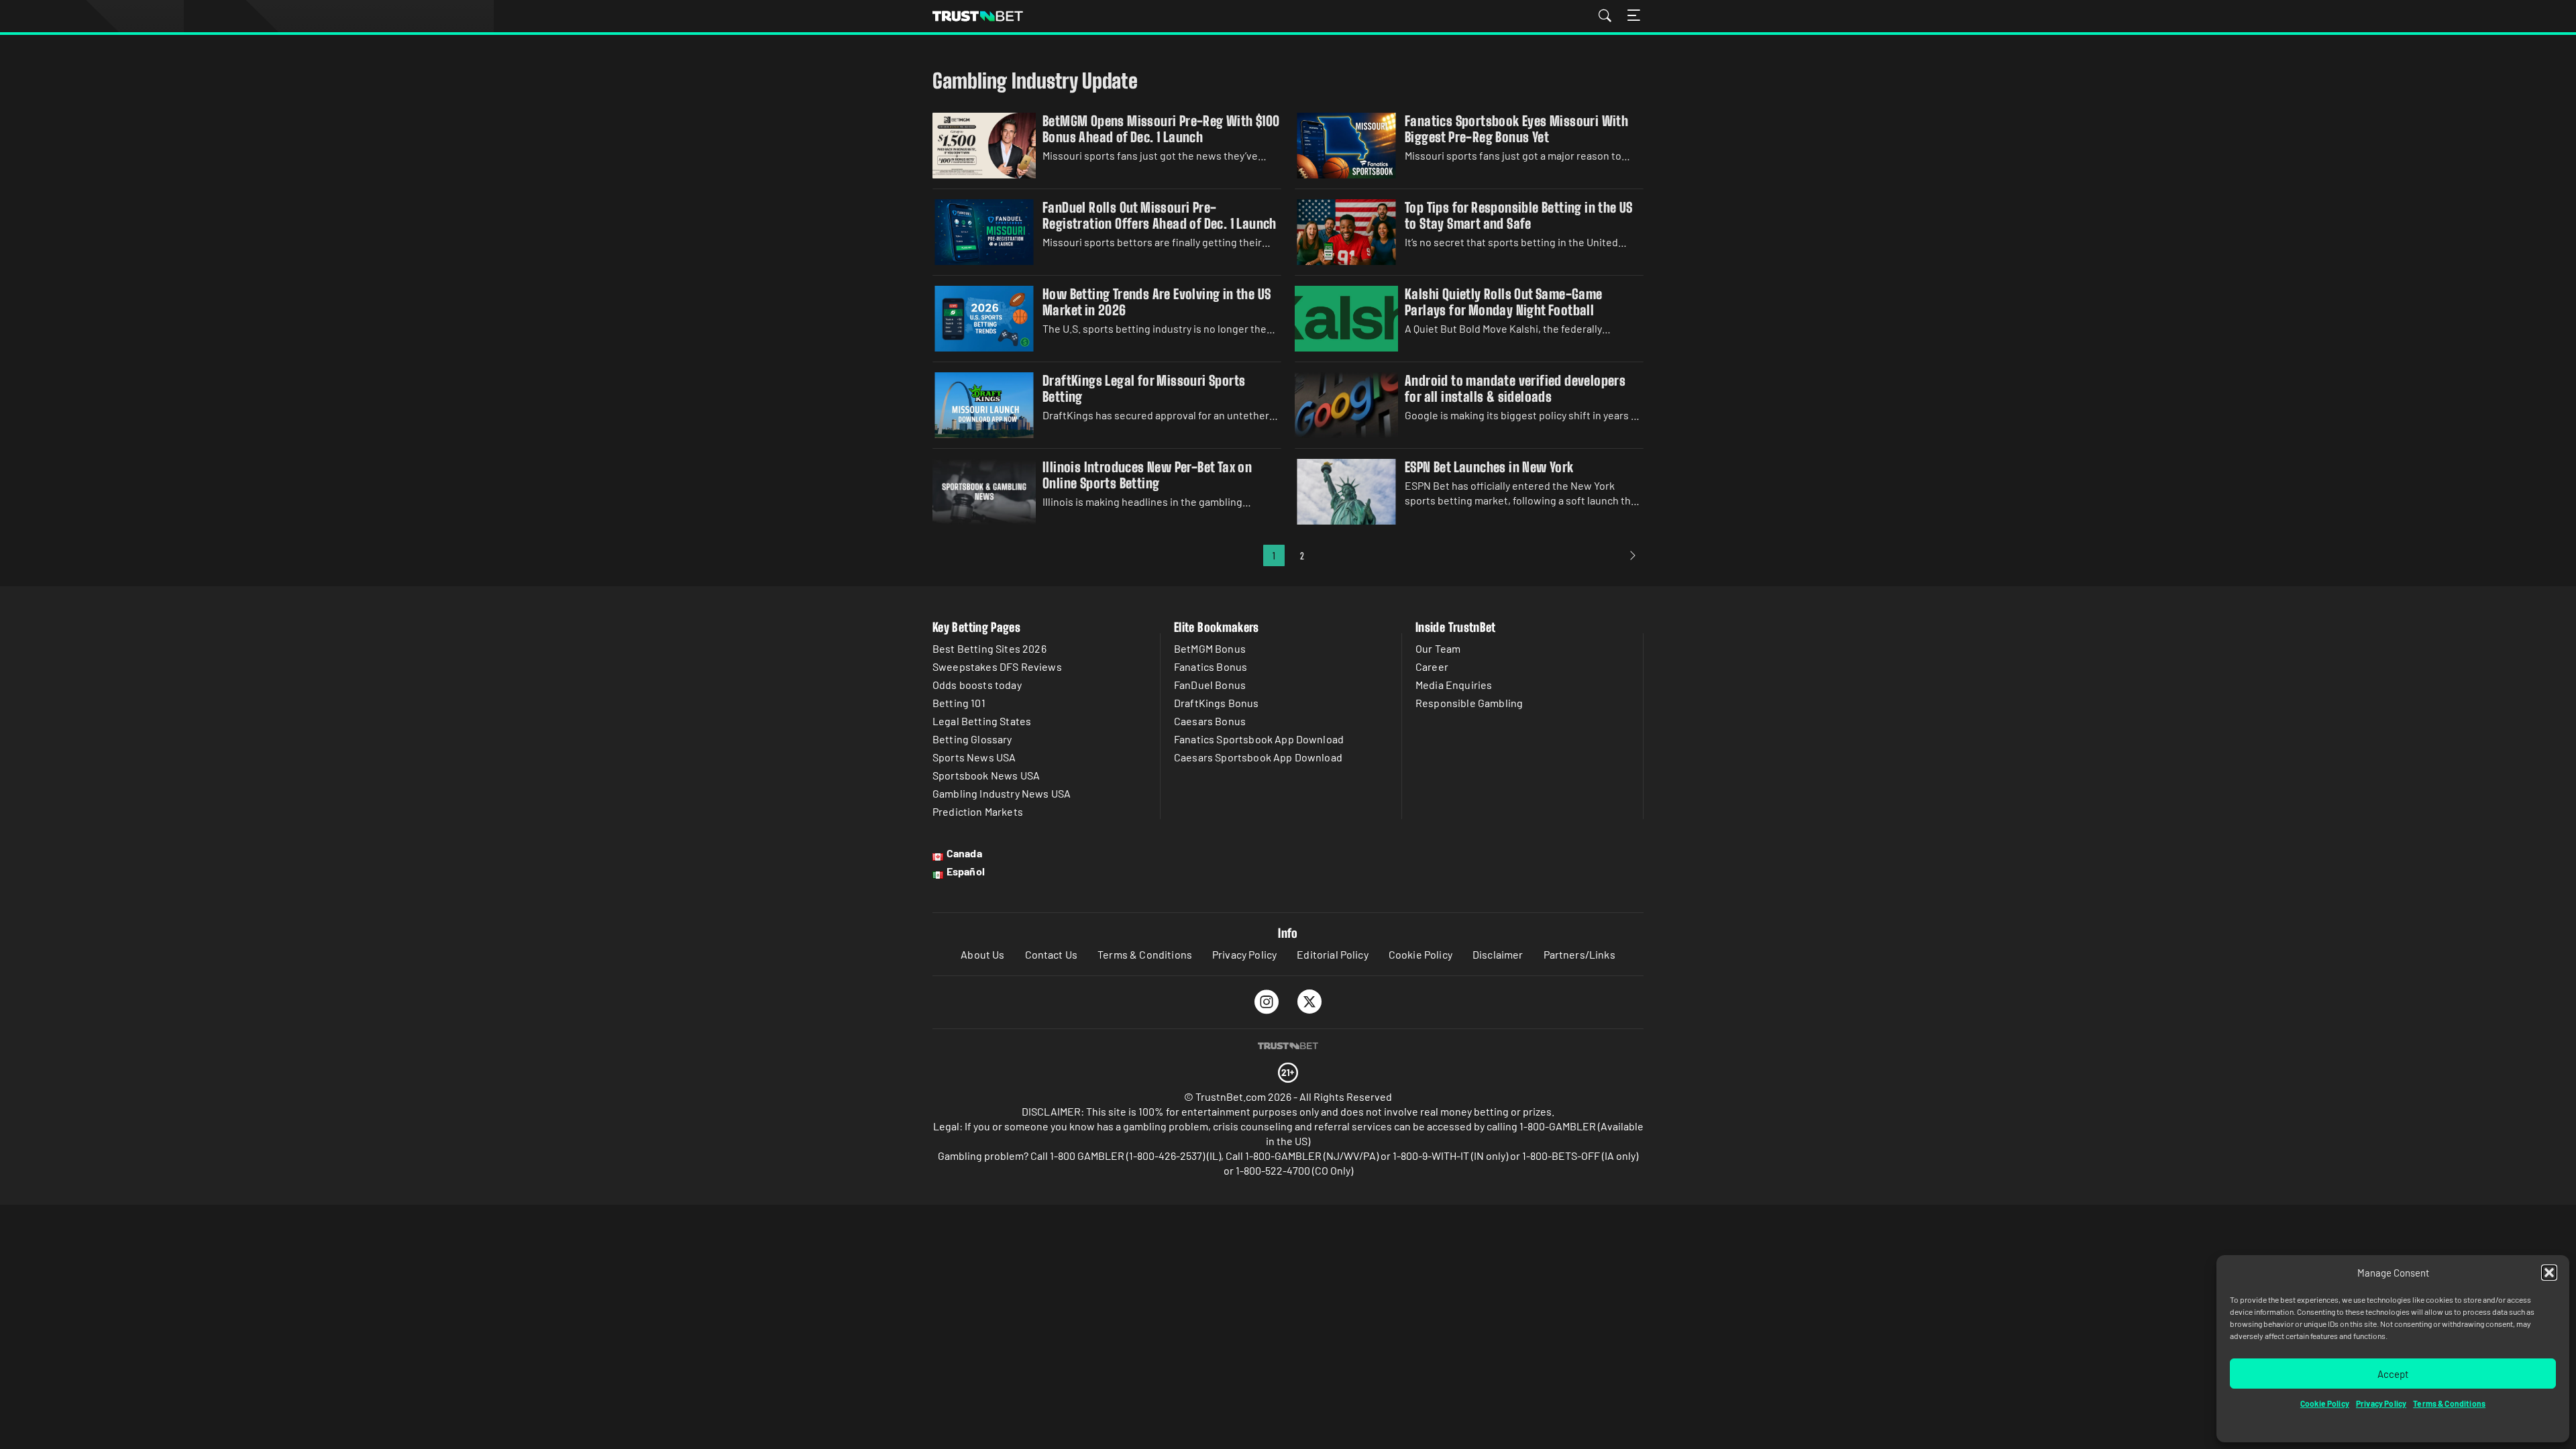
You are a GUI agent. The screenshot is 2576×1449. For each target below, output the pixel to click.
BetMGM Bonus (1210, 648)
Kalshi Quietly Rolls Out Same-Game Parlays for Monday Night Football (1504, 302)
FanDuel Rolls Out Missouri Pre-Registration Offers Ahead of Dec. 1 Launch (1160, 215)
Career (1432, 666)
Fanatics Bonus (1211, 666)
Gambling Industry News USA (1002, 793)
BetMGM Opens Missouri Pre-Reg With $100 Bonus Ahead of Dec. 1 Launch (1161, 129)
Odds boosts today (977, 685)
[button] (2549, 1273)
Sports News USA (974, 757)
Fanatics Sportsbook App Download (1259, 739)
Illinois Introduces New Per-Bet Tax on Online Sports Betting (1147, 475)
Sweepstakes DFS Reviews (997, 666)
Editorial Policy (1333, 954)
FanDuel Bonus (1210, 685)
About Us (982, 954)
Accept (2393, 1374)
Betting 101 (959, 703)
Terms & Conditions (2449, 1403)
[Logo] (1288, 1046)
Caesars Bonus (1210, 721)
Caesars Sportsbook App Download (1258, 757)
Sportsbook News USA (986, 775)
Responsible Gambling (1469, 703)
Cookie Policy (2325, 1403)
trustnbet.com (978, 16)
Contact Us (1052, 954)
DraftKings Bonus (1217, 703)
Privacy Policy (2381, 1403)
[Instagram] (1267, 1001)
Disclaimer (1498, 954)
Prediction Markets (978, 811)
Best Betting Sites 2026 (989, 648)
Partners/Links (1579, 954)
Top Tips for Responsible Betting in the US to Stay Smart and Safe (1519, 215)
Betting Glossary (972, 739)
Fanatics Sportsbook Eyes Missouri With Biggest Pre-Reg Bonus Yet (1516, 129)
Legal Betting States (982, 721)
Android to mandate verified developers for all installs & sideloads (1515, 388)
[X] (1310, 1001)
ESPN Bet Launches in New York (1489, 467)
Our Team (1438, 648)
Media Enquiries (1454, 685)
